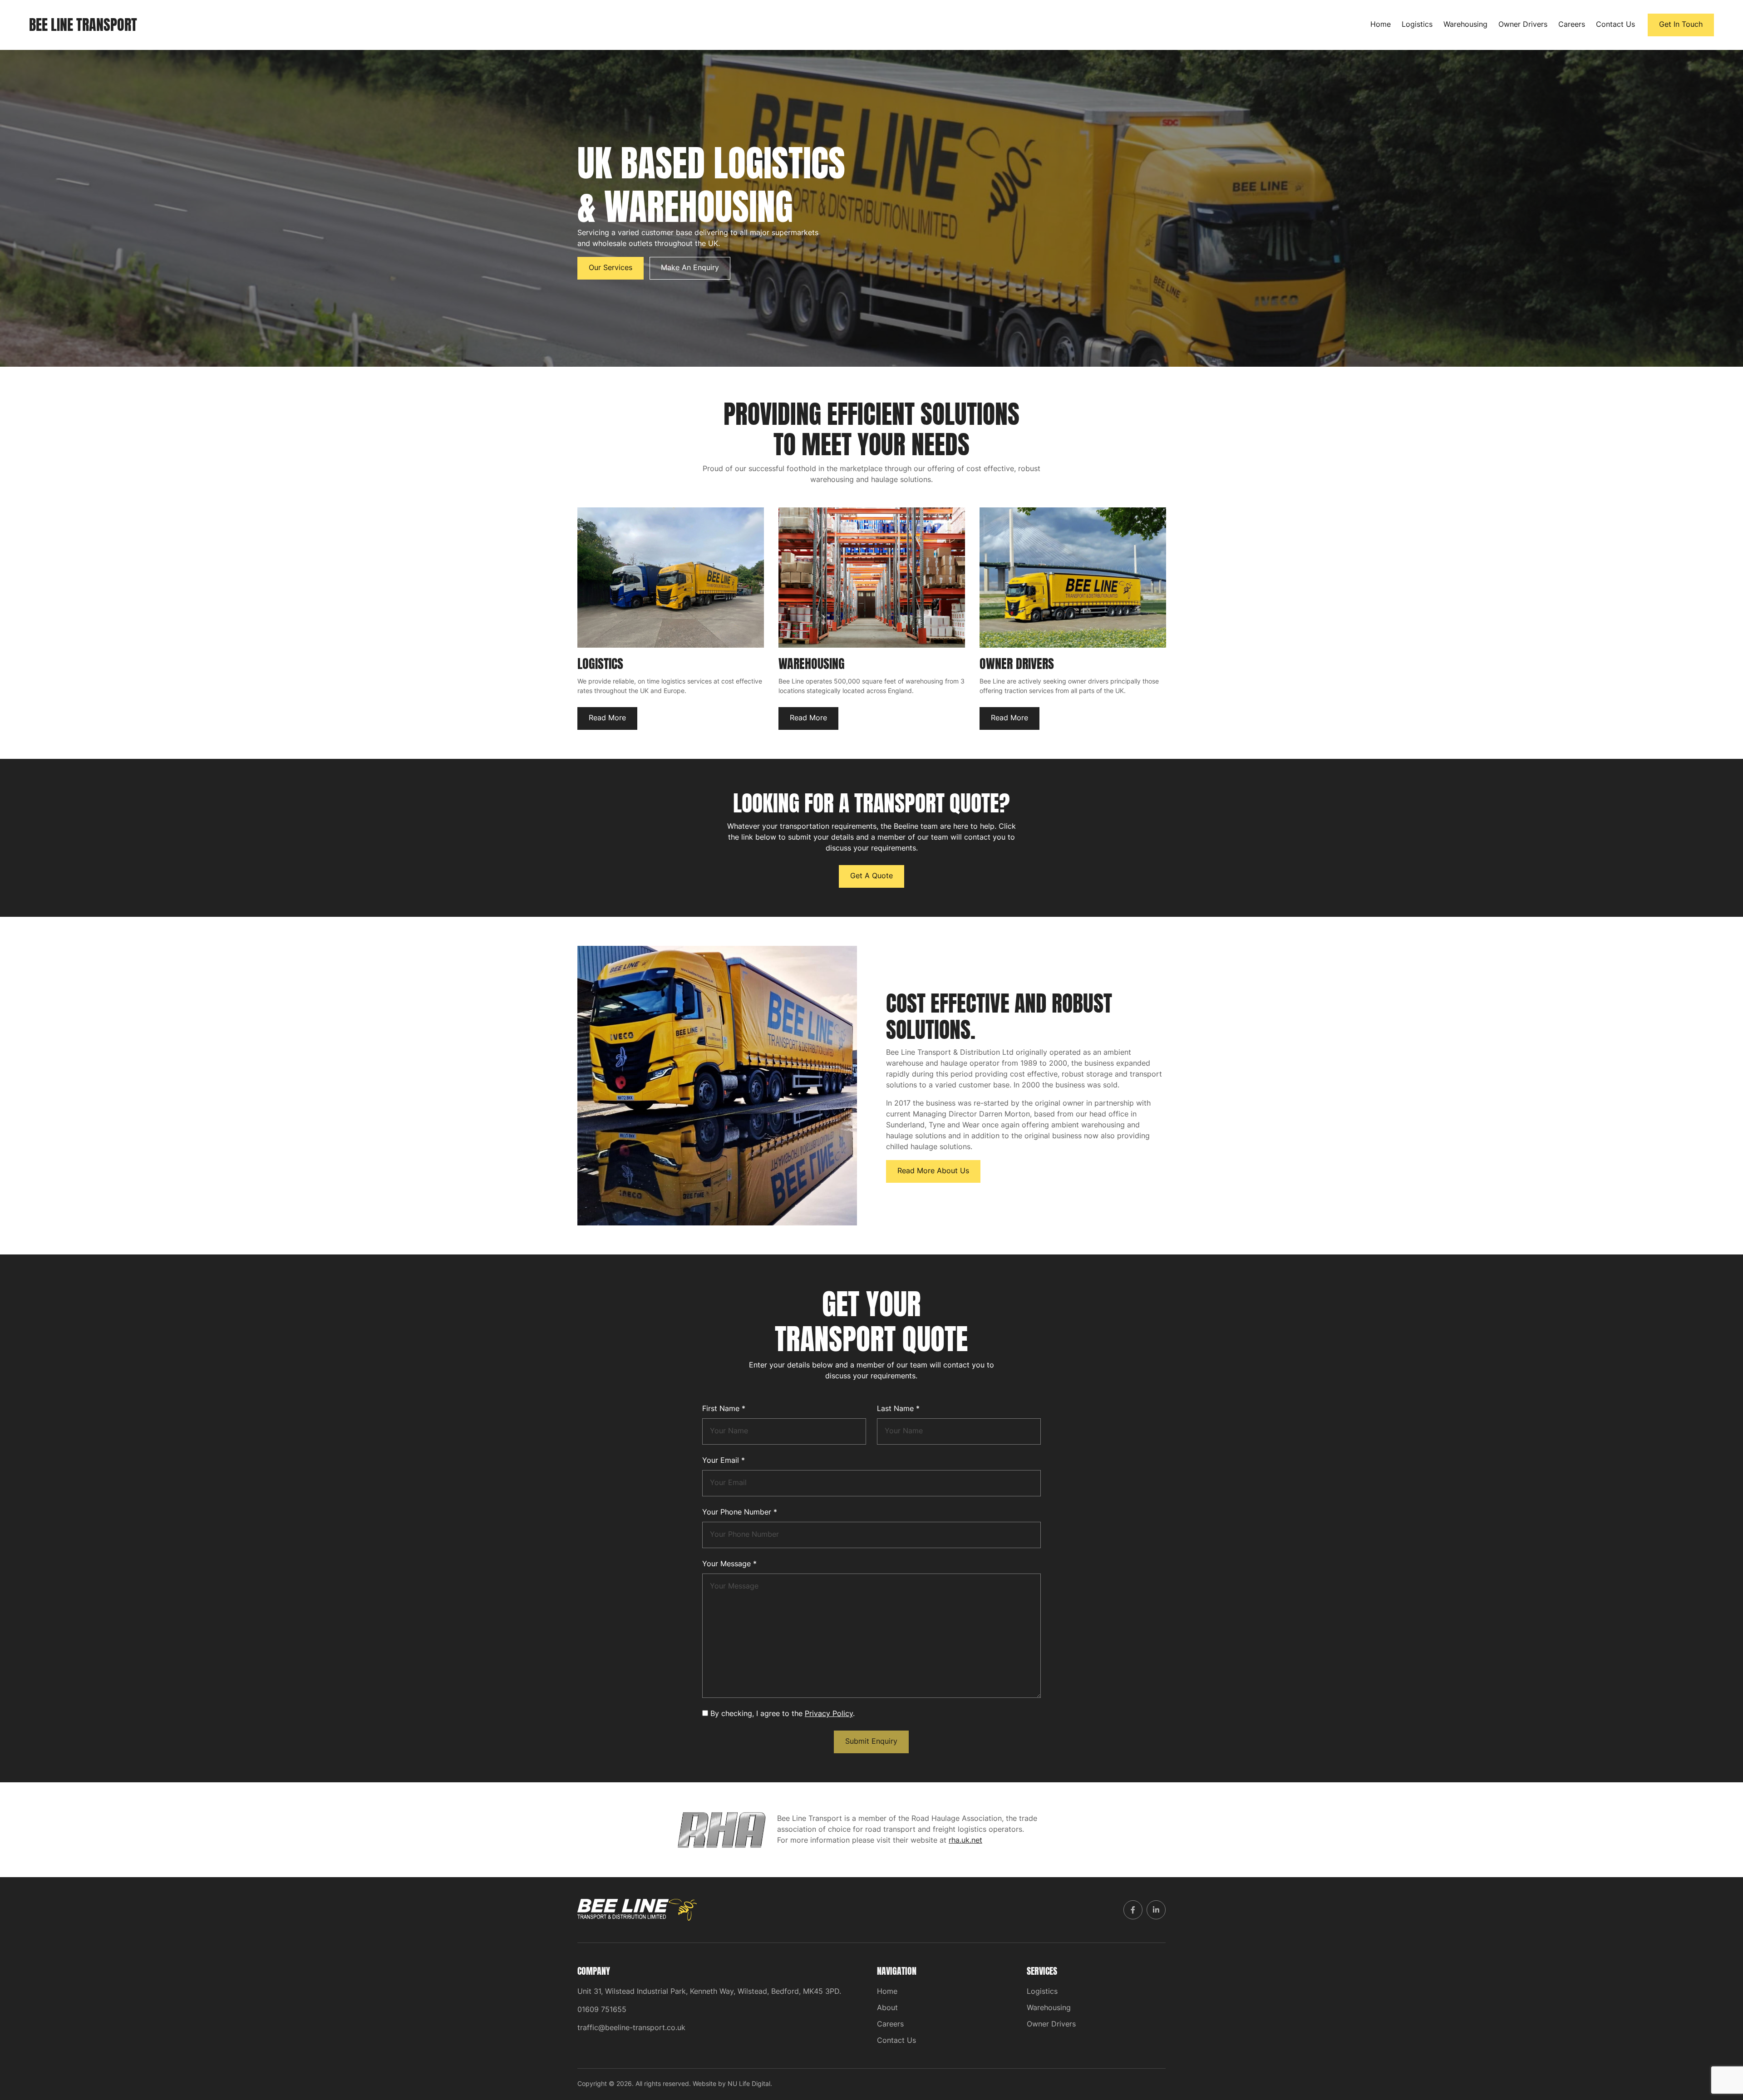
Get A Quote (871, 876)
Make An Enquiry (690, 268)
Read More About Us (933, 1171)
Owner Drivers (1523, 25)
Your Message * (729, 1564)
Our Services (611, 268)
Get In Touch (1681, 25)
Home (1381, 25)
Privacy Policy (829, 1714)
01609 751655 (602, 2010)
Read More (607, 718)
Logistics (1417, 25)
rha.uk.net (965, 1841)
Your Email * (724, 1461)
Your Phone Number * (740, 1513)
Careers (1572, 25)
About (887, 2008)
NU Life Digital (749, 2084)
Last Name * (898, 1409)
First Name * (724, 1409)
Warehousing (1465, 25)
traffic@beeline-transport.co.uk (631, 2028)
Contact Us (1615, 25)
